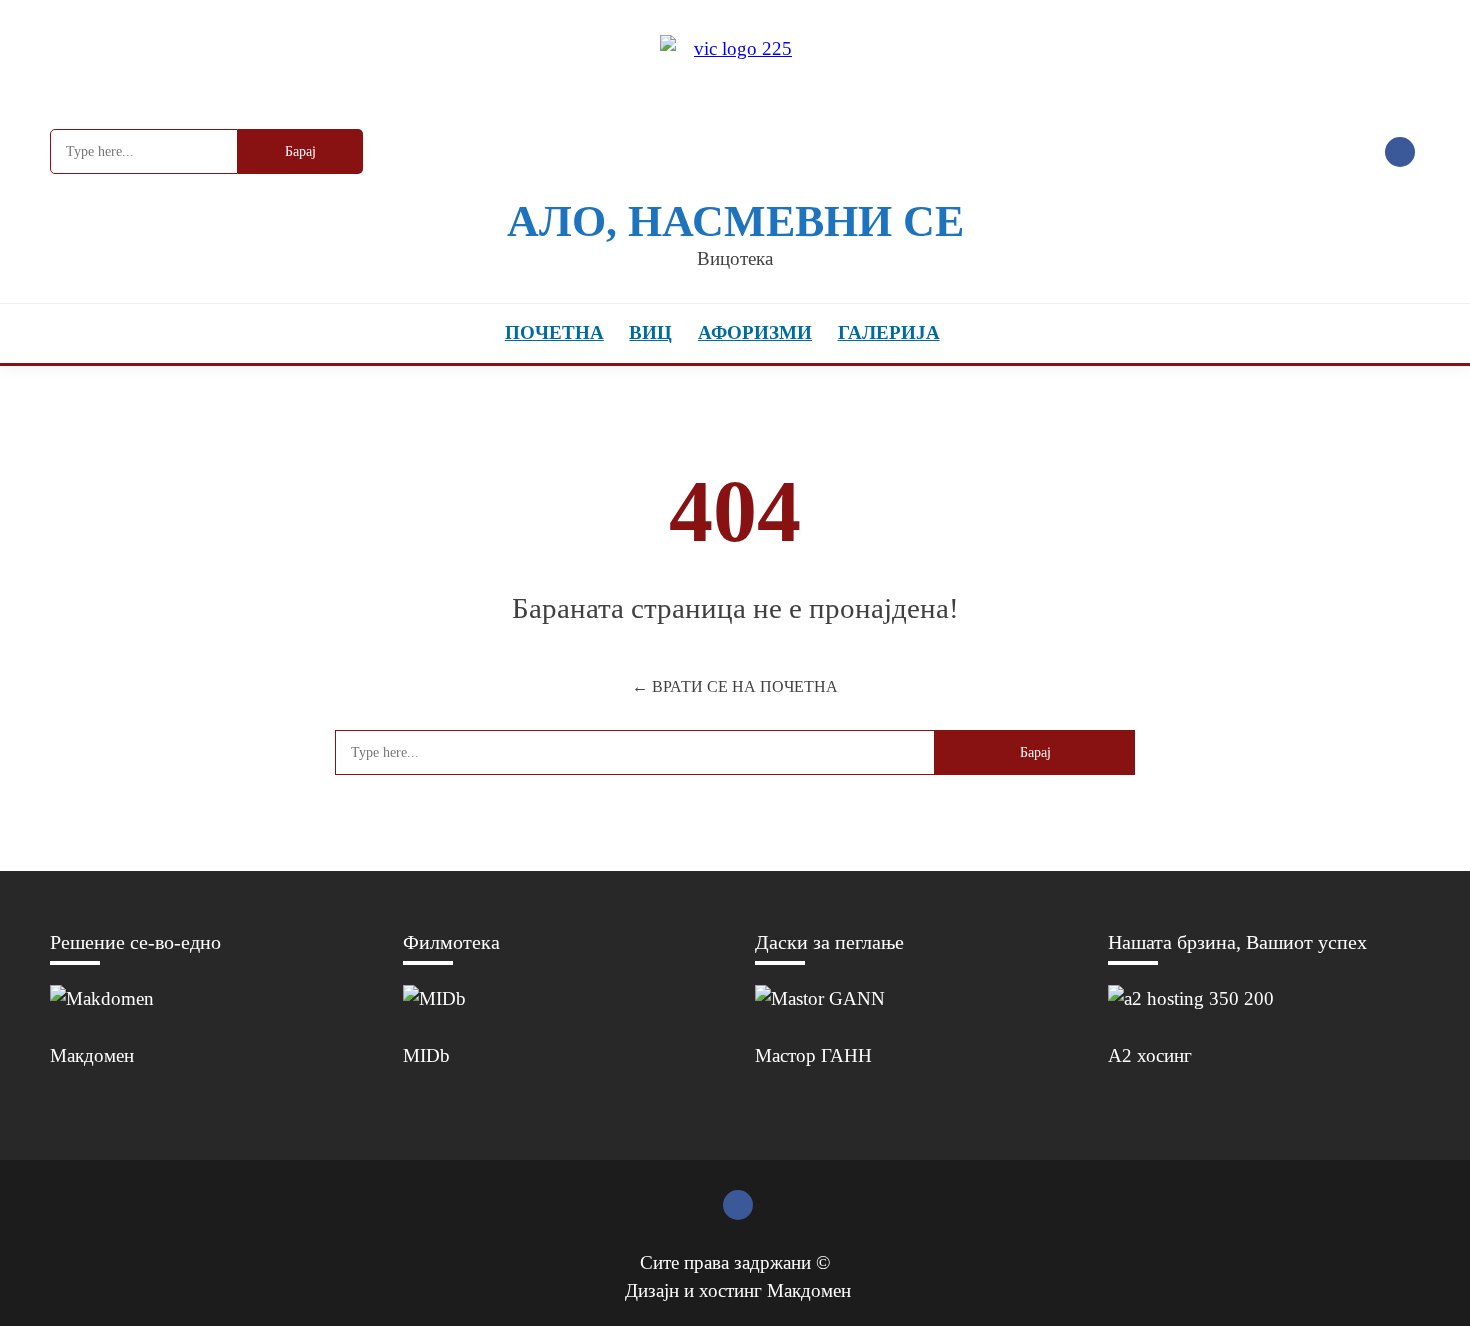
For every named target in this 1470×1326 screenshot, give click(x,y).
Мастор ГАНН (813, 1055)
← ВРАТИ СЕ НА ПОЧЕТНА (735, 686)
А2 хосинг (1150, 1055)
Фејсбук (1400, 152)
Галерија (889, 332)
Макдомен (92, 1055)
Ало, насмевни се (735, 221)
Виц (650, 332)
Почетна (554, 332)
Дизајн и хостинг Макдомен (738, 1290)
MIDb (426, 1055)
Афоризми (755, 332)
